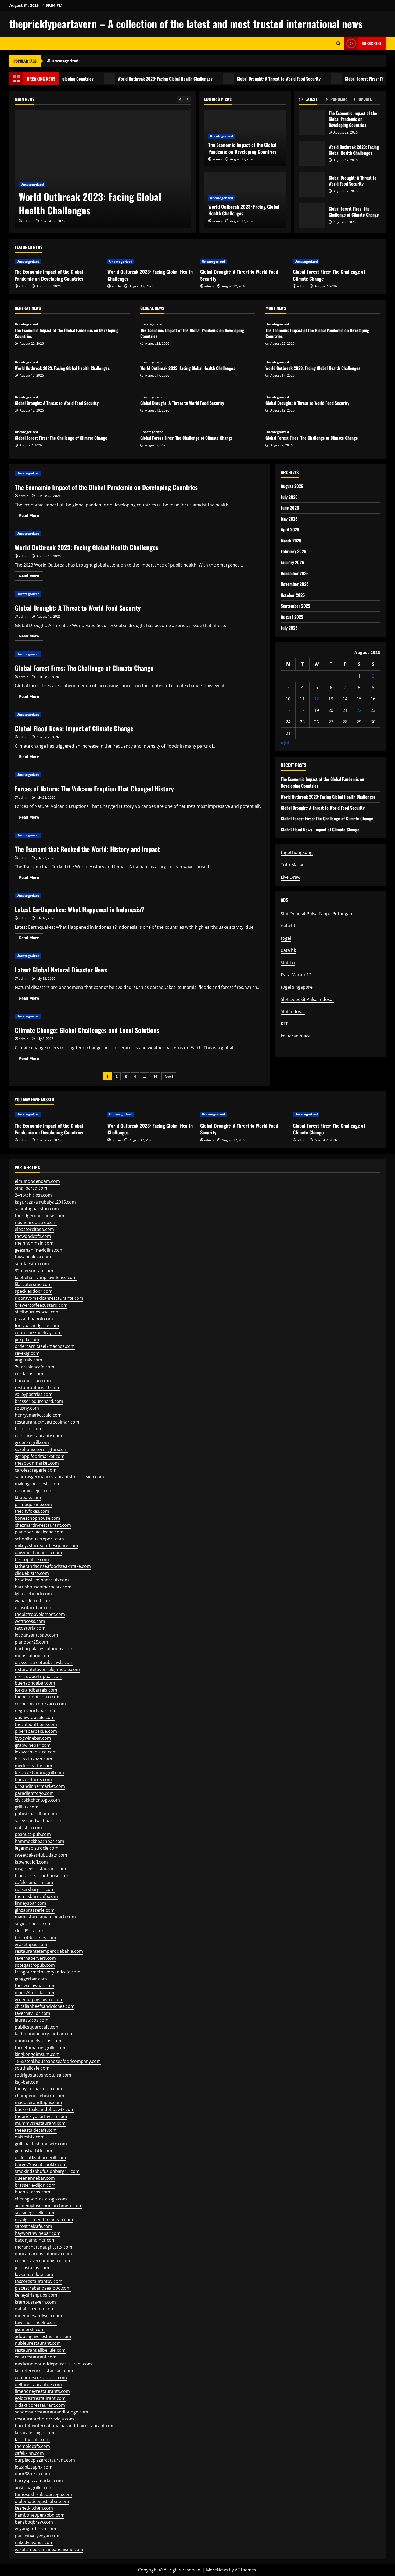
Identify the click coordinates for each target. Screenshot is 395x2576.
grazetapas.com (31, 1944)
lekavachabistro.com (36, 1752)
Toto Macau (293, 865)
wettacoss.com (30, 1621)
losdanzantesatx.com (36, 1635)
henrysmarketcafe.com (38, 1415)
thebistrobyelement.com (40, 1614)
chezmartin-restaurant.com (43, 1525)
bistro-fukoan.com (33, 1759)
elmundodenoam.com (37, 1181)
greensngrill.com (32, 1442)
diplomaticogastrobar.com (42, 2501)
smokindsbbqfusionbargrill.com (47, 2171)
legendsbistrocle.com (37, 1848)
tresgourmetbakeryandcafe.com (48, 1972)
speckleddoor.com (34, 1291)
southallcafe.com (32, 2068)
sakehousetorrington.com (41, 1449)
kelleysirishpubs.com (36, 2295)
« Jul (285, 743)
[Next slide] (187, 100)
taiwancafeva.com (33, 1257)
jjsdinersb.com (30, 2329)
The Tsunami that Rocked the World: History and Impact (87, 849)
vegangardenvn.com (35, 2529)
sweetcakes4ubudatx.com (41, 1855)
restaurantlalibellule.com (40, 2350)
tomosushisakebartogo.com (43, 2494)
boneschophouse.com (37, 1518)
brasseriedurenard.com (39, 1401)
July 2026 (289, 497)
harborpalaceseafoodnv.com (44, 1649)
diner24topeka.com (35, 1993)
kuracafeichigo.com (35, 2433)
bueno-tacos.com (33, 2192)
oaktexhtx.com (30, 2137)
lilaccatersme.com (33, 1284)
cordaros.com (29, 1374)
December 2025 (295, 573)
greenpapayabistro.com (39, 1999)
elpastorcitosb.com (34, 1229)
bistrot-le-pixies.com (35, 1937)
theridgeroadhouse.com (39, 1216)
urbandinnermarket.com (40, 1786)
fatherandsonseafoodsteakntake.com (53, 1566)
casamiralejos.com (34, 1491)
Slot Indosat (293, 1011)
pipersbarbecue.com (36, 1731)
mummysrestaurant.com (40, 2123)
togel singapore (297, 987)
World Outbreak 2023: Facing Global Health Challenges (122, 79)
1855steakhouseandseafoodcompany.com (58, 2061)
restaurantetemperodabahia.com (49, 1951)
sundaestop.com (32, 1264)
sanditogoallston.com (37, 1209)
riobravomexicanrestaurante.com (49, 1298)
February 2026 (294, 551)
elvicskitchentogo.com (37, 1800)
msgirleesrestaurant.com (40, 1869)
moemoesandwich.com (38, 2316)
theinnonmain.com (34, 1243)
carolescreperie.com (36, 1470)
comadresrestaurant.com (41, 2377)
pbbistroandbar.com (36, 1814)
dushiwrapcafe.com (35, 1717)
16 (155, 1076)
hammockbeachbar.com (39, 1841)
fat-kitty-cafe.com (32, 2440)
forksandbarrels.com (36, 1690)
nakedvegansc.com (34, 2542)
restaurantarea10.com (38, 1388)
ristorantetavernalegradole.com (47, 1669)
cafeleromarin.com (34, 1882)
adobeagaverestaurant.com (43, 2336)
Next (169, 1076)
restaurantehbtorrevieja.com (44, 2419)
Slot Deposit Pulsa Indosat (307, 999)
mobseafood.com (33, 1656)
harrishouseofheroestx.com (43, 1587)
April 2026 (290, 529)
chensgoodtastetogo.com (41, 2199)
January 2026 (292, 562)
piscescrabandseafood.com (43, 2288)
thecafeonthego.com (36, 1724)
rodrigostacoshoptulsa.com (43, 2075)
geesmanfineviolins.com (39, 1250)
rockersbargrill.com (35, 1889)
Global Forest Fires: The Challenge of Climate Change (312, 215)
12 (317, 699)
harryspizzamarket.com (39, 2481)
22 (359, 710)
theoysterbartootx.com (38, 2089)
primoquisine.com (33, 1504)
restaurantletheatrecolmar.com (47, 1422)
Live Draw (291, 877)
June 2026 (290, 508)
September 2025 (295, 606)
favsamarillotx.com (34, 2274)
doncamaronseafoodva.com (43, 2254)
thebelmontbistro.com (38, 1697)
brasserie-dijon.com (35, 2185)
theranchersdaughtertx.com (44, 2247)
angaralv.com (28, 1360)
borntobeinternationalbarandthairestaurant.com (65, 2426)
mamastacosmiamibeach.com (45, 1917)
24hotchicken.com (33, 1195)
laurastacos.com (32, 2020)
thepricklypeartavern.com (41, 2116)
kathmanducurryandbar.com (44, 2034)
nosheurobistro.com (36, 1222)
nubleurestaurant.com (38, 2343)
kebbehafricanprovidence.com (46, 1277)
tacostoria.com (30, 1628)
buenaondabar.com (35, 1683)
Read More (31, 516)
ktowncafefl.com (31, 1862)
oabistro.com (28, 1828)
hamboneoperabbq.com (40, 2515)
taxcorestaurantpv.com (39, 2281)
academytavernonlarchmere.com (49, 2206)
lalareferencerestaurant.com (44, 2371)
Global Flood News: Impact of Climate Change (74, 728)
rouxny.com (27, 1408)
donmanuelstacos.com (38, 2041)
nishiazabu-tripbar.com (39, 1676)
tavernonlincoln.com (36, 2322)
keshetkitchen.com (34, 2508)
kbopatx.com (28, 1497)
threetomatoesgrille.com (40, 2048)
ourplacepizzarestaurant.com (45, 2460)
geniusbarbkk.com (33, 2151)
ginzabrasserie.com (35, 1910)
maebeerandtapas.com (38, 2102)
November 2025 (295, 584)
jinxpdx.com (27, 1339)
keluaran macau (297, 1036)
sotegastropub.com (35, 1965)
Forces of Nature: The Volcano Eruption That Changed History (94, 788)
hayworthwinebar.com (38, 2233)
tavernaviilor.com (33, 2013)
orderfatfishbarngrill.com (40, 2157)
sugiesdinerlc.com (33, 1924)
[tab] (313, 100)
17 (288, 710)
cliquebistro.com (32, 1573)
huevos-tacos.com (33, 1779)
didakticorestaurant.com (40, 2405)
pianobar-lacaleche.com (39, 1532)
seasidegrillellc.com (35, 2213)
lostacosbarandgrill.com (39, 1772)
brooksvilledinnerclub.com (42, 1580)
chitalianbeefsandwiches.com (45, 2006)
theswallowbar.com (35, 1986)
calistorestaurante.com (38, 1436)
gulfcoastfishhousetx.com (41, 2144)
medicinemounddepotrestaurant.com (53, 2364)
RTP (285, 1024)
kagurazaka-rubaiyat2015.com (45, 1202)
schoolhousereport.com (39, 1539)
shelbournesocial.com (37, 1312)
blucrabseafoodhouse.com (42, 1876)
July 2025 (289, 628)
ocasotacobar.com (34, 1608)
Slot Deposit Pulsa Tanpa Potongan (317, 914)
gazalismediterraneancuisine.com (49, 2549)
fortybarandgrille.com (37, 1325)
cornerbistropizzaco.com (40, 1704)
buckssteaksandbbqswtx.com (45, 2109)
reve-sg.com (27, 1353)
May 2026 (289, 519)
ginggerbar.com (31, 1979)
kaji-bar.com (27, 2082)
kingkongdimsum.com (37, 2054)
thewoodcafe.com (33, 1236)
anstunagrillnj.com (34, 2488)
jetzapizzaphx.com (34, 2467)
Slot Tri (288, 963)
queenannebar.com (35, 2178)
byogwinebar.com (33, 1738)
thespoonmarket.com (37, 1463)
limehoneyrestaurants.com (42, 2391)
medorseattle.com (33, 1766)
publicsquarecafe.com (37, 2027)
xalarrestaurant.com (36, 2357)
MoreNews (217, 2570)
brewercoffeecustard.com (41, 1305)
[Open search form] (338, 43)
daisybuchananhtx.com (38, 1552)
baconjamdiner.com (35, 2240)
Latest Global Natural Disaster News (61, 970)
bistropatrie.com (32, 1559)
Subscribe (372, 43)
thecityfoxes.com (32, 1511)
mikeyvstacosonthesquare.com (46, 1545)
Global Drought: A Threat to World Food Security (236, 79)
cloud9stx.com (30, 1931)
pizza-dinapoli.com (34, 1319)
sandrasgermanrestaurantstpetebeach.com (59, 1477)
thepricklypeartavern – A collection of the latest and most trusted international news (186, 24)
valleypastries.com (34, 1394)
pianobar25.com (31, 1642)
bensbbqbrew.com (34, 2522)
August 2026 (292, 486)
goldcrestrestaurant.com (40, 2398)
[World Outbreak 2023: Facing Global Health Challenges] (103, 169)
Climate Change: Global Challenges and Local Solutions (87, 1030)
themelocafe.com (32, 2446)
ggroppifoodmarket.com (40, 1456)
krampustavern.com (35, 2302)
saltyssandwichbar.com (39, 1821)
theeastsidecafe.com (36, 2130)
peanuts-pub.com (33, 1834)
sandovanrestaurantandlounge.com (51, 2412)
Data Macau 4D (296, 975)
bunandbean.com (33, 1381)
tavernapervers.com (35, 1958)
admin (28, 221)
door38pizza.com (32, 2474)
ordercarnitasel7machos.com (45, 1346)
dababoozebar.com (35, 2309)
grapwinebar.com (33, 1745)
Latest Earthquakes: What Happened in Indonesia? (80, 909)
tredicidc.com (29, 1429)
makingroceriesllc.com (38, 1484)
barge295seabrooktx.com (41, 2164)
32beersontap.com (34, 1271)
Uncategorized (65, 61)
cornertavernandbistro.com (43, 2261)
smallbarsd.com (31, 1188)
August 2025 (292, 617)
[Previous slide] (180, 100)
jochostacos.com (32, 2268)
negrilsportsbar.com (36, 1711)
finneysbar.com (30, 1903)
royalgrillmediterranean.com (44, 2220)
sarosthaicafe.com (33, 2226)
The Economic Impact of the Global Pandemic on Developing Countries (243, 148)
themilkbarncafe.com (36, 1896)
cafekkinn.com (29, 2453)
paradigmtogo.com (34, 1793)
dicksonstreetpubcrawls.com (44, 1662)
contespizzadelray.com (38, 1332)
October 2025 (293, 595)
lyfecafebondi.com (33, 1594)
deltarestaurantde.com (38, 2384)
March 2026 (291, 541)
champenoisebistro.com (39, 2096)
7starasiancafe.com (35, 1367)
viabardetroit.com (33, 1601)
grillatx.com (27, 1807)
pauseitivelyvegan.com (38, 2536)
